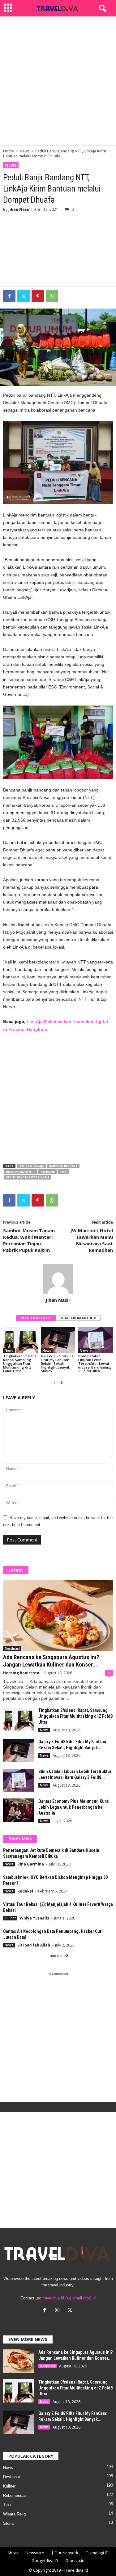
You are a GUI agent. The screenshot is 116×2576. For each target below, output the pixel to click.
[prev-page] (55, 1383)
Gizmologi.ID (97, 2553)
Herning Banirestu (21, 1673)
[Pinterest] (38, 296)
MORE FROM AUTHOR (78, 1318)
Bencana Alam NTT (21, 1172)
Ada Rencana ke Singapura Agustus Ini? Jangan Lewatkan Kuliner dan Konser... (51, 1661)
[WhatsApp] (52, 296)
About (13, 2553)
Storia (8, 2523)
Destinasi (12, 1649)
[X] (71, 2311)
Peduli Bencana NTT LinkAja (28, 1177)
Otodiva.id (75, 2560)
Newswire (35, 2553)
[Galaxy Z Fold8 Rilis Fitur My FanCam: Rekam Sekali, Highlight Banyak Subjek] (58, 1340)
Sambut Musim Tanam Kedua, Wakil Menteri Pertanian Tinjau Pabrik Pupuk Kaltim (29, 1240)
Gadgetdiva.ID (45, 2560)
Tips (7, 2505)
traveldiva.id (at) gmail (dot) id (69, 2298)
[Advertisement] (58, 81)
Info (63, 1172)
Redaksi (25, 1891)
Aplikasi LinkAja (32, 1166)
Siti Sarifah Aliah (34, 1945)
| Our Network (65, 2553)
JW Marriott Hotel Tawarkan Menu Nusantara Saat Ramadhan (92, 1240)
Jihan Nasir (19, 209)
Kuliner (10, 1918)
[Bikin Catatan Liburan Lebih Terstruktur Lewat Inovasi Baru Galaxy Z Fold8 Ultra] (96, 1340)
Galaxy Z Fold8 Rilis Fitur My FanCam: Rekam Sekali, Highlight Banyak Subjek (57, 1363)
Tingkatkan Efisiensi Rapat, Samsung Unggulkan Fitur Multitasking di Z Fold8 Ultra (20, 1363)
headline (47, 1172)
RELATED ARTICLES (36, 1318)
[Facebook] (9, 296)
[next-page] (62, 1383)
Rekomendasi (15, 2495)
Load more (57, 1956)
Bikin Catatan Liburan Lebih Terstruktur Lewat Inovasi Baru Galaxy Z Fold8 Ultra (95, 1363)
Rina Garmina (31, 1864)
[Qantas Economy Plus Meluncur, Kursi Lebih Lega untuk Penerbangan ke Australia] (19, 1810)
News (25, 151)
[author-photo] (58, 1279)
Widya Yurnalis (34, 1918)
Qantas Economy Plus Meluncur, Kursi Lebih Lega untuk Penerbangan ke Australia (74, 1807)
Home (9, 151)
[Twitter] (24, 296)
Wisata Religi (15, 2514)
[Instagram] (59, 2311)
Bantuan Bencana (63, 1166)
